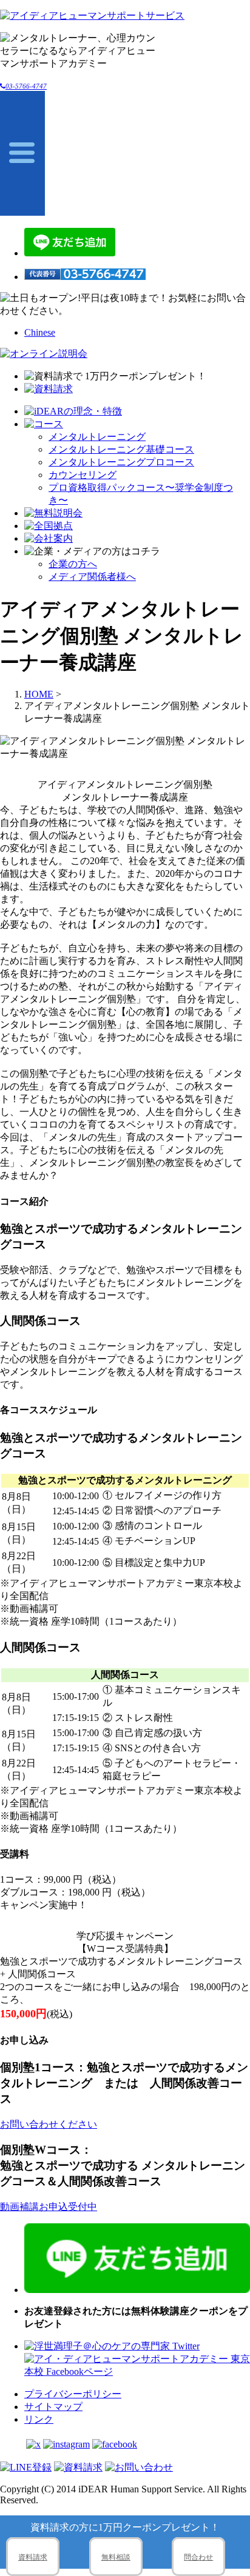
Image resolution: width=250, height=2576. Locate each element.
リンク (39, 2419)
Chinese (40, 332)
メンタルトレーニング (97, 437)
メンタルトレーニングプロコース (121, 462)
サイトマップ (53, 2407)
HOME (39, 694)
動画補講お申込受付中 (49, 2207)
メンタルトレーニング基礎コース (121, 449)
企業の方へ (73, 564)
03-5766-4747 (26, 86)
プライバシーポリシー (73, 2394)
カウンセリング (83, 475)
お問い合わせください (49, 2124)
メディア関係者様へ (92, 577)
